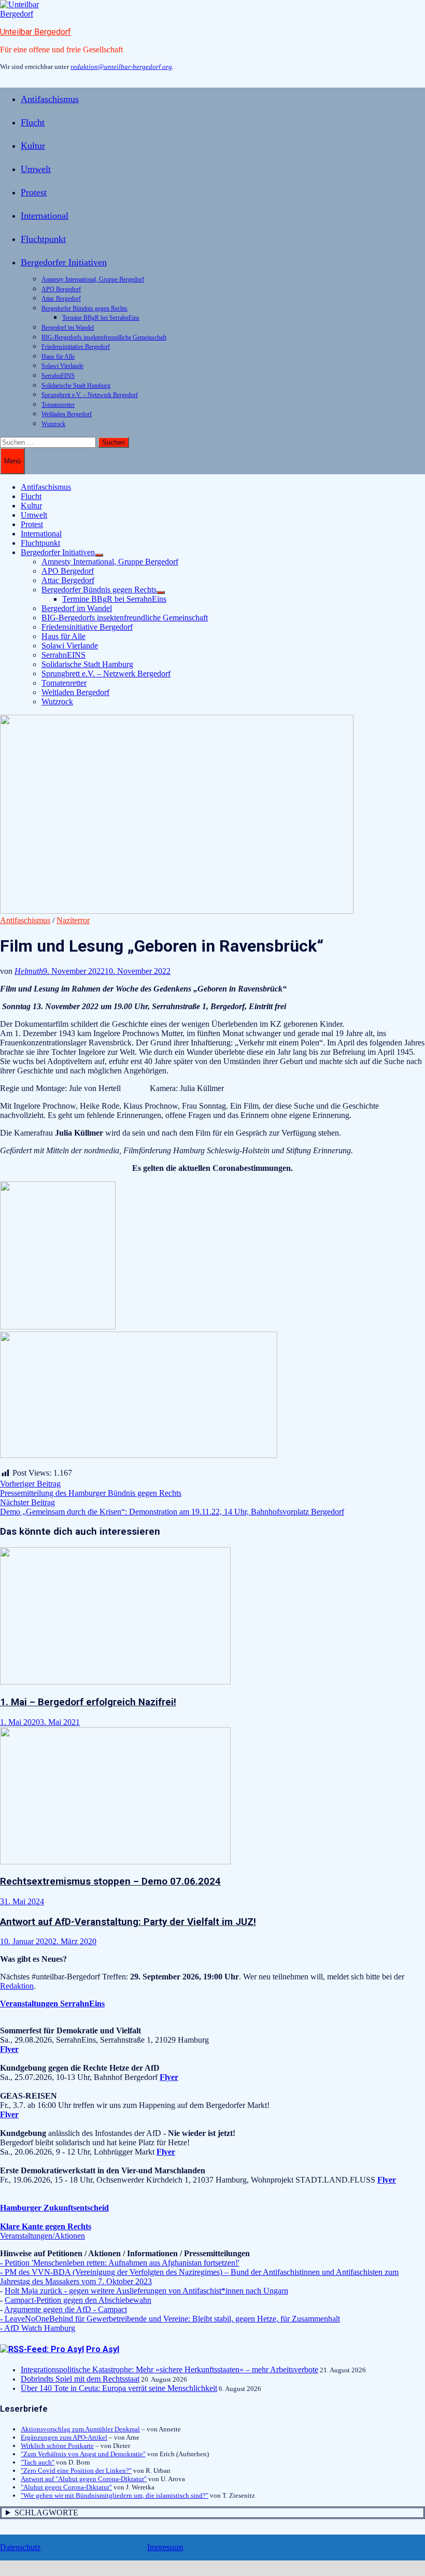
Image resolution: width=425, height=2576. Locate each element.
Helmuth (29, 971)
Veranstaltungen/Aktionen (42, 2236)
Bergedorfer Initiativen (64, 262)
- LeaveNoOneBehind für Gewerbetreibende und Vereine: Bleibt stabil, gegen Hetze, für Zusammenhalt (170, 2319)
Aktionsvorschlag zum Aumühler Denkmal (80, 2429)
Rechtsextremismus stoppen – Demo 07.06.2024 (110, 1881)
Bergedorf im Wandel (68, 328)
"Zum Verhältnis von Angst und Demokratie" (83, 2454)
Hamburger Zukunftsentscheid (54, 2208)
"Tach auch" (38, 2462)
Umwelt (36, 169)
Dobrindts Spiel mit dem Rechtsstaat (80, 2379)
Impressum (165, 2547)
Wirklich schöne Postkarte (57, 2446)
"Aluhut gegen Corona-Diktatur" (66, 2487)
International (45, 216)
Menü (12, 461)
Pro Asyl (103, 2349)
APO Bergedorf (61, 289)
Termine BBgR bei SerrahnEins (101, 318)
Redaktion (17, 1986)
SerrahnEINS (58, 376)
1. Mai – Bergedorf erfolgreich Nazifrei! (88, 1702)
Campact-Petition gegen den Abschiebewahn (78, 2300)
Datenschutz (20, 2547)
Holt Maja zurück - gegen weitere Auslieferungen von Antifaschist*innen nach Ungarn (146, 2291)
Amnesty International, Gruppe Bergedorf (93, 279)
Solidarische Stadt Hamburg (76, 386)
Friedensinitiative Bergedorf (76, 347)
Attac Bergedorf (61, 299)
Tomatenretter (58, 405)
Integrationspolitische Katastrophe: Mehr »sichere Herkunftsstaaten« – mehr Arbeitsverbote (169, 2369)
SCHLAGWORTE (46, 2513)
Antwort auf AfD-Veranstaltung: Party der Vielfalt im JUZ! (128, 1922)
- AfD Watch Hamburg (38, 2328)
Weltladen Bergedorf (67, 414)
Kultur (33, 146)
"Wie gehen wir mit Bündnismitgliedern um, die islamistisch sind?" (115, 2495)
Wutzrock (53, 424)
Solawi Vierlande (62, 366)
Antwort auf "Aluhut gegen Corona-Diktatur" (84, 2479)
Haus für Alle (58, 357)
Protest (34, 192)
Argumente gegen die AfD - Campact (66, 2309)
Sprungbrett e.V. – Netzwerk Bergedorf (90, 395)
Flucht (33, 122)
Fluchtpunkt (43, 239)
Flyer (169, 2077)
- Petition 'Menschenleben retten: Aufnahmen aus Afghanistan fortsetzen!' (120, 2263)
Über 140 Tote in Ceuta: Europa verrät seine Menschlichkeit (119, 2388)
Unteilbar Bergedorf (36, 32)
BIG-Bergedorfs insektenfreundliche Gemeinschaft (104, 337)
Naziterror (73, 920)
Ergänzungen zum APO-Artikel (64, 2437)
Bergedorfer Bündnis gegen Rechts (84, 308)
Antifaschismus (50, 99)
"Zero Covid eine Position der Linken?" (76, 2471)
